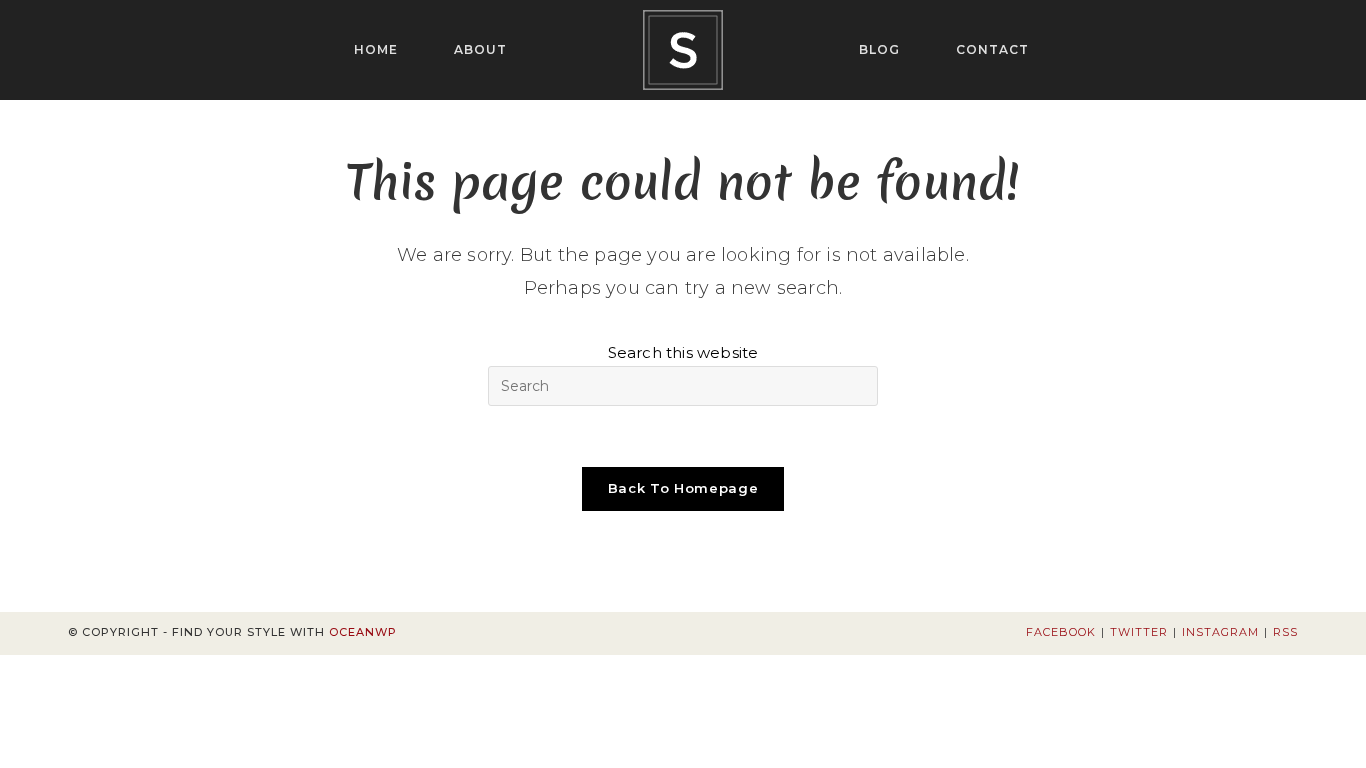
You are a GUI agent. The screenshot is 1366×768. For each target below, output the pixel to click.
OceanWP (363, 632)
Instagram (1220, 632)
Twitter (1139, 632)
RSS (1285, 632)
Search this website (683, 352)
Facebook (1061, 632)
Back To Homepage (683, 488)
